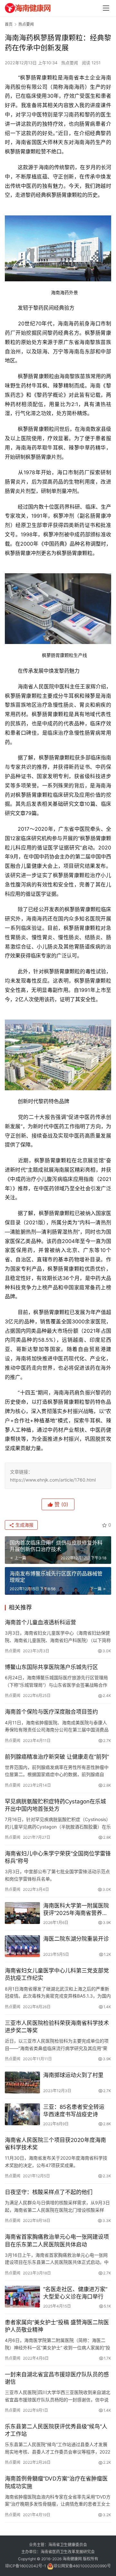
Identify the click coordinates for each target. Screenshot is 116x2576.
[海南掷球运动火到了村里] (22, 2082)
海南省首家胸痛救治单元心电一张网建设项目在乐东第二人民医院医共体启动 (57, 2240)
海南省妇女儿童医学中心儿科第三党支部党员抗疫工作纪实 (57, 1974)
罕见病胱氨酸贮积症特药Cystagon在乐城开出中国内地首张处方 (55, 1805)
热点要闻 (70, 63)
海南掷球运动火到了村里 (73, 2075)
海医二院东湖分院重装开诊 (76, 1939)
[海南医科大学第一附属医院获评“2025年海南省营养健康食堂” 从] (22, 1913)
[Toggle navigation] (106, 8)
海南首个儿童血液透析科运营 (40, 1622)
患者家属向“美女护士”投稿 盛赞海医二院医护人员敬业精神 (57, 2326)
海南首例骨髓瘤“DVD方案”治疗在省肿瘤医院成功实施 (56, 2482)
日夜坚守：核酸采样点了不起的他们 (49, 2192)
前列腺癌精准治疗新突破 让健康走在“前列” (57, 1757)
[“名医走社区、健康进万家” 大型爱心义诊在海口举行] (22, 2297)
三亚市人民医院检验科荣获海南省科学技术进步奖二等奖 (57, 2027)
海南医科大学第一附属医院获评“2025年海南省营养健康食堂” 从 (76, 1910)
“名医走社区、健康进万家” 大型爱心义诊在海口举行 (75, 2293)
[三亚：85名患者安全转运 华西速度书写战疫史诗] (22, 2114)
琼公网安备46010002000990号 (82, 2566)
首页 (9, 24)
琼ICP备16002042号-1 (26, 2566)
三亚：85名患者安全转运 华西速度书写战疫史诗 (77, 2111)
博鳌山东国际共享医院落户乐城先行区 (51, 1667)
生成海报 (24, 1525)
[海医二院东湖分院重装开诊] (22, 1946)
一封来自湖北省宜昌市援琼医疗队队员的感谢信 (57, 2378)
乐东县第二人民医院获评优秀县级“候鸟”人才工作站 (56, 2430)
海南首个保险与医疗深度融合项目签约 (51, 1712)
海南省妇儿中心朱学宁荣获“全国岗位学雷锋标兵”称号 (58, 1857)
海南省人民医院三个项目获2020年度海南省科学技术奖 (55, 2144)
